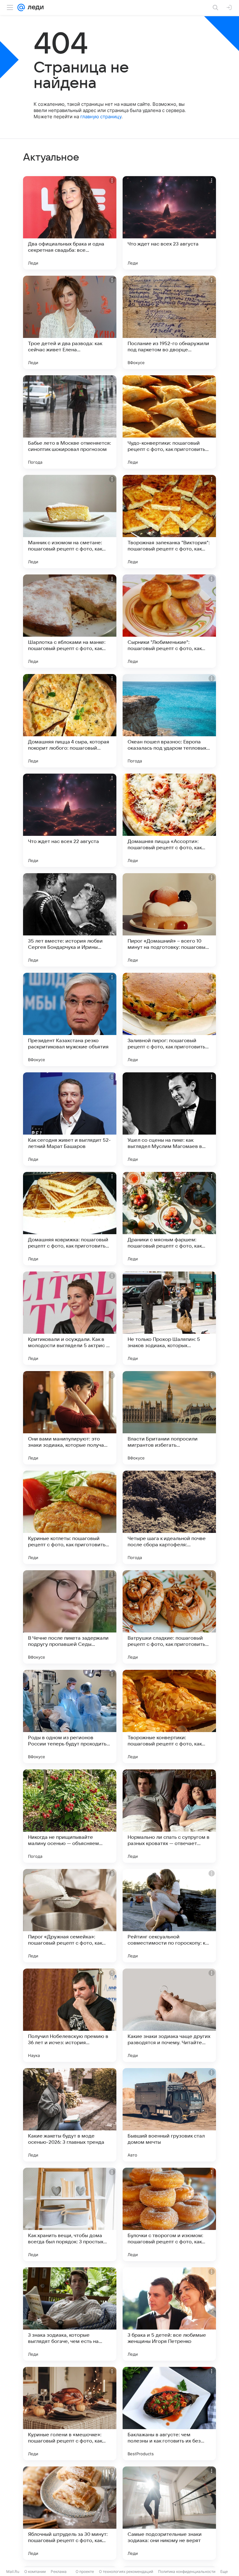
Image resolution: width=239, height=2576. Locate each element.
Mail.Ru (13, 2571)
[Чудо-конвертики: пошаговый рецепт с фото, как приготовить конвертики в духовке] (169, 422)
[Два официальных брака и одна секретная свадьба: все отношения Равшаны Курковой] (70, 223)
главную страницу (101, 117)
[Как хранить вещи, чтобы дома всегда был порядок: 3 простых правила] (70, 2214)
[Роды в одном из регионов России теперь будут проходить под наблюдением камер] (70, 1717)
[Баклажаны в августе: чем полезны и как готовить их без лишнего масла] (169, 2414)
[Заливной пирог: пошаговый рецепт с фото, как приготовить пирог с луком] (169, 1019)
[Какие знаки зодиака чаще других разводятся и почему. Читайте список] (169, 2015)
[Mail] (21, 7)
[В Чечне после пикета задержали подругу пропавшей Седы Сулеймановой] (70, 1617)
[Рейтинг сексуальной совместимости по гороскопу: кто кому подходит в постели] (169, 1916)
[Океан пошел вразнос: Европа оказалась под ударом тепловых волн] (169, 721)
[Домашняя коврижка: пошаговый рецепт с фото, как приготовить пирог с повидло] (70, 1219)
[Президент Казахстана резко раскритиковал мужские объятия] (70, 1019)
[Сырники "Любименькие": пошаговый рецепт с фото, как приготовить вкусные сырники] (169, 621)
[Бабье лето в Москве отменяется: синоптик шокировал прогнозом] (70, 422)
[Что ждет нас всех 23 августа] (169, 223)
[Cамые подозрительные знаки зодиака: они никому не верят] (169, 2513)
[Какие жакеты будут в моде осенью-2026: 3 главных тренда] (70, 2115)
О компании (35, 2571)
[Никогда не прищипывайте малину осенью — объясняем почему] (70, 1816)
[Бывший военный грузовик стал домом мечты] (169, 2115)
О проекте (85, 2571)
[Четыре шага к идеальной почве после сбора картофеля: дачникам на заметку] (169, 1517)
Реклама (59, 2571)
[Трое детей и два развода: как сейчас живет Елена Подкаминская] (70, 322)
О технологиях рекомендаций (126, 2571)
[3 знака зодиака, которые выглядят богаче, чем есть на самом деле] (70, 2314)
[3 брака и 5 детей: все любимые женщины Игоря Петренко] (169, 2314)
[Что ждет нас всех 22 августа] (70, 820)
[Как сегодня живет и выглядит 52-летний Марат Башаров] (70, 1119)
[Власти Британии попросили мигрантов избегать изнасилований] (169, 1418)
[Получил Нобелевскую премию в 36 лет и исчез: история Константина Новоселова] (70, 2015)
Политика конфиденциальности (187, 2571)
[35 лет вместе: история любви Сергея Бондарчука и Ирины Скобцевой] (70, 920)
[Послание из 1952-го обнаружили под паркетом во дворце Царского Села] (169, 322)
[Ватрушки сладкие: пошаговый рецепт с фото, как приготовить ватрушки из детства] (169, 1617)
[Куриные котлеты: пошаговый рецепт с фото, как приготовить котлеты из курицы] (70, 1517)
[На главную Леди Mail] (34, 7)
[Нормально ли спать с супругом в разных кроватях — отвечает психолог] (169, 1816)
